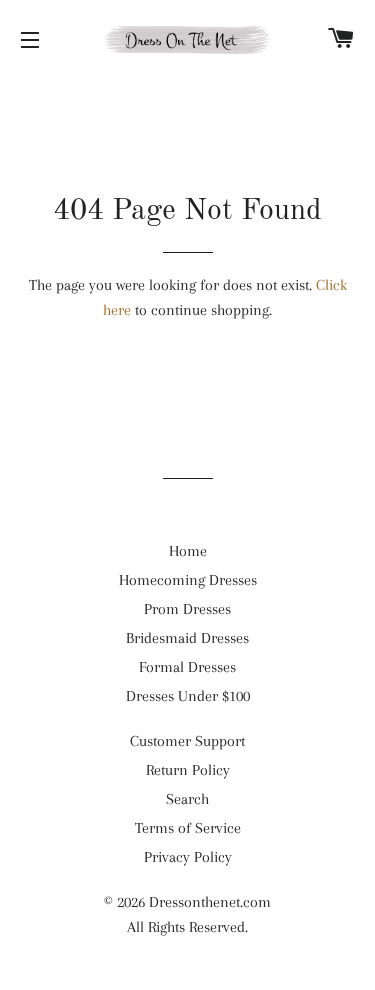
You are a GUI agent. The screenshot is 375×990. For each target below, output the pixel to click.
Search (187, 799)
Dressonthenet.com (210, 902)
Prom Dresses (187, 609)
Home (188, 551)
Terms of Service (188, 828)
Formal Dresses (187, 667)
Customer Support (187, 741)
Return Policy (188, 770)
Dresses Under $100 (188, 696)
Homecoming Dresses (188, 580)
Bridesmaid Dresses (187, 638)
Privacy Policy (188, 857)
